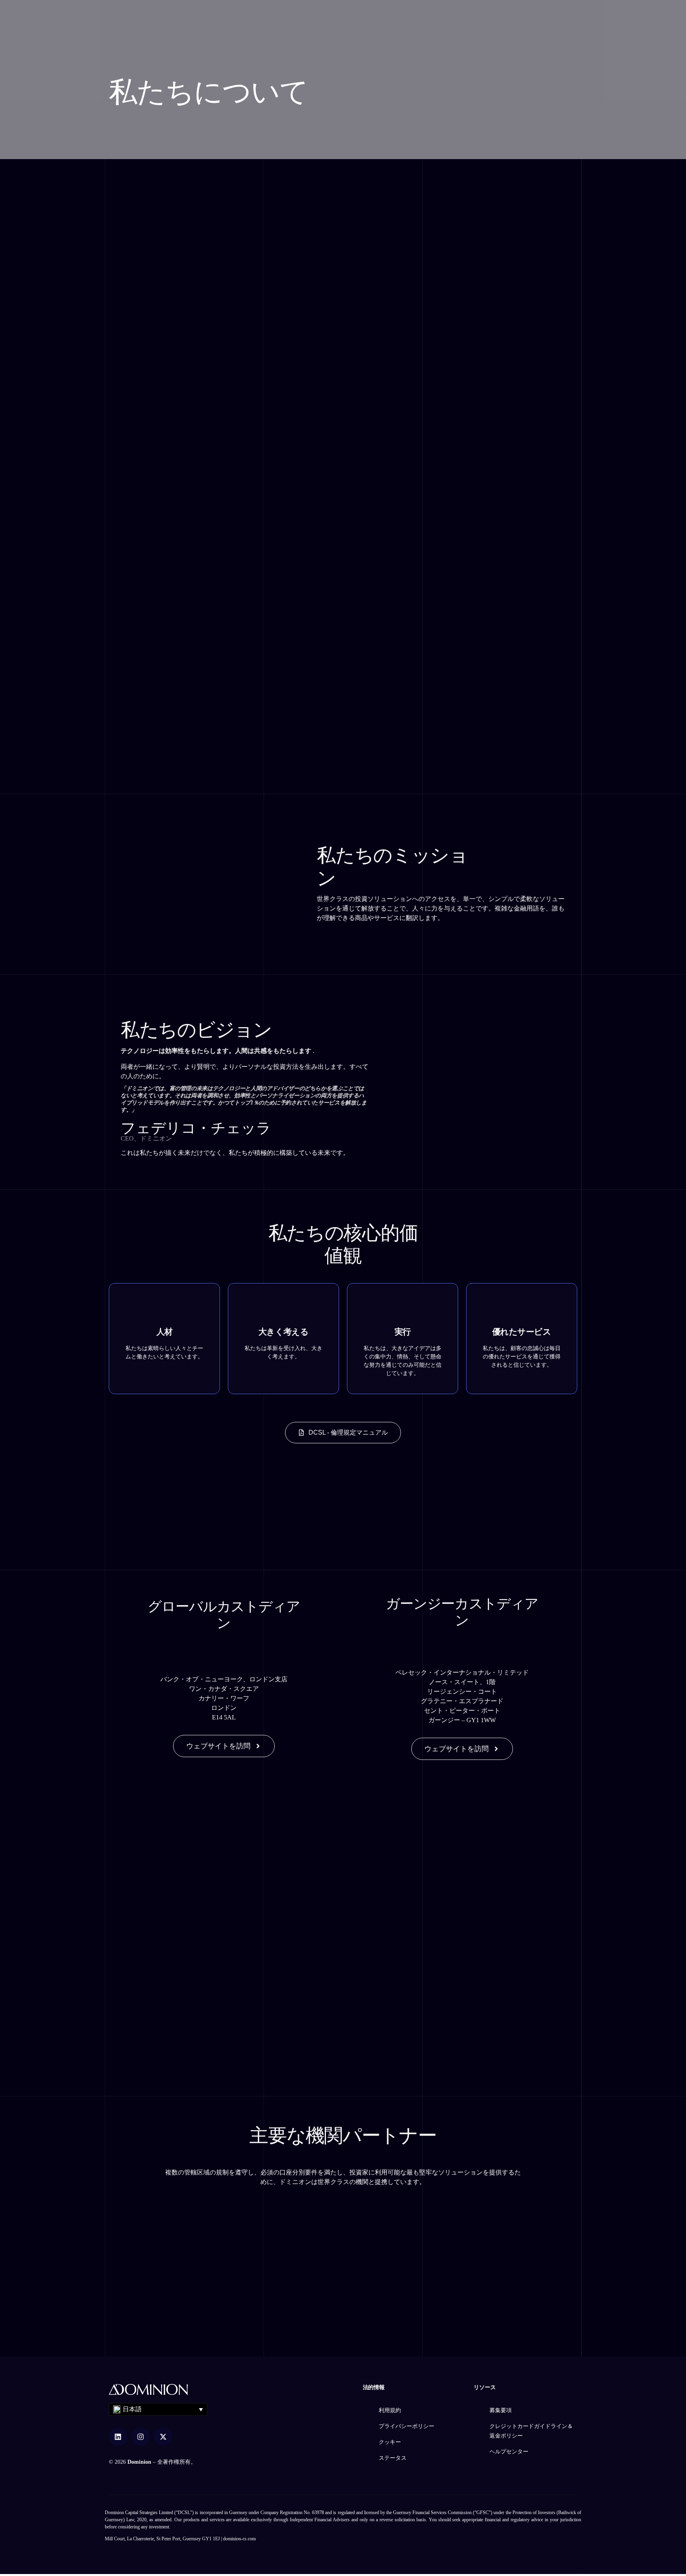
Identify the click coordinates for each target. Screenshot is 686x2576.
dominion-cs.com (239, 2539)
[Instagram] (141, 2437)
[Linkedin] (118, 2437)
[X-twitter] (163, 2437)
